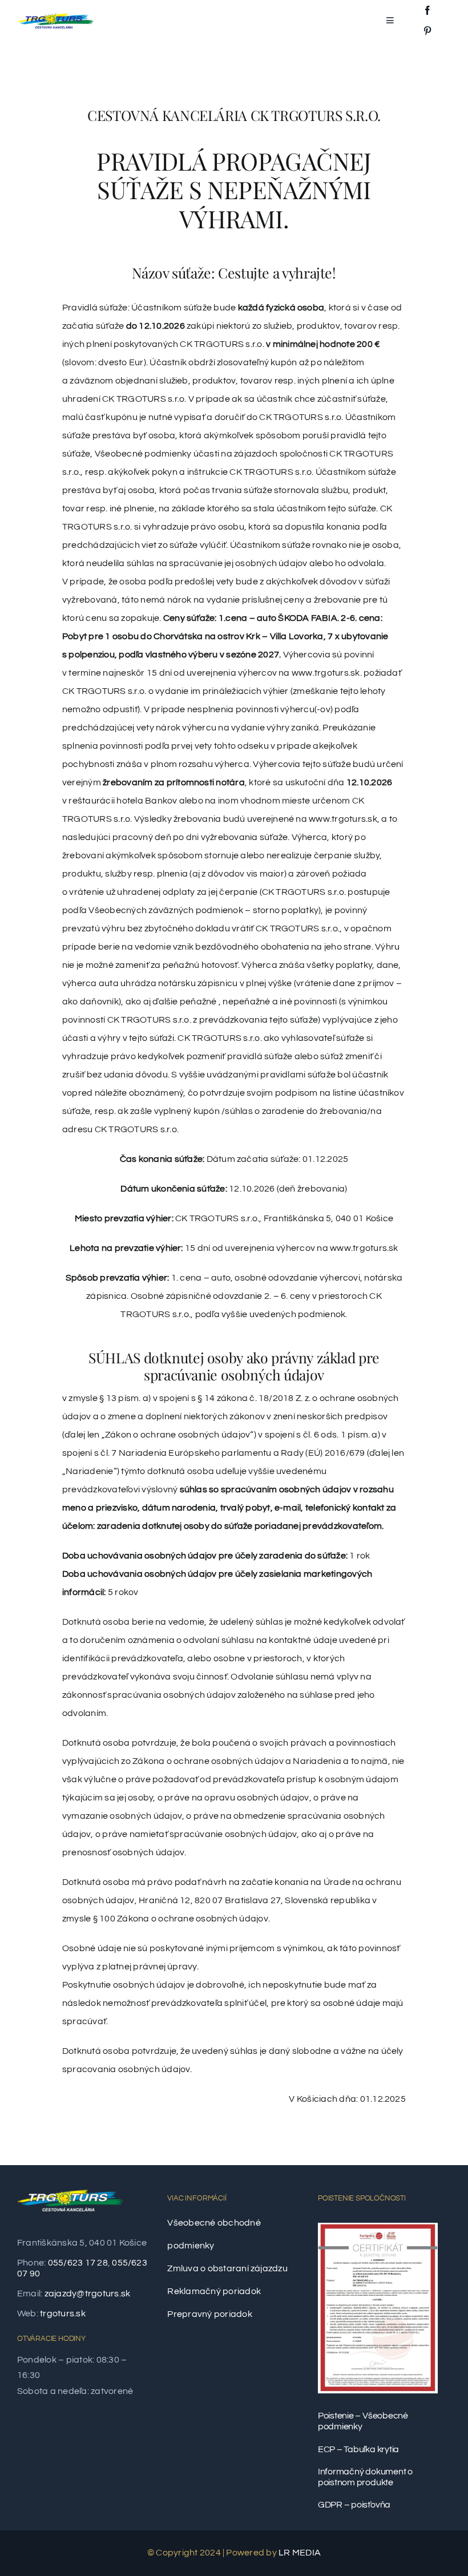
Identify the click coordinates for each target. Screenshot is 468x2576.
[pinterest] (427, 31)
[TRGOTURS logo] (55, 17)
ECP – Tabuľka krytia (358, 2449)
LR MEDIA (300, 2553)
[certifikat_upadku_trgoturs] (378, 2227)
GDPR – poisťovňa (354, 2505)
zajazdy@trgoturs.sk (88, 2294)
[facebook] (427, 10)
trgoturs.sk (63, 2313)
